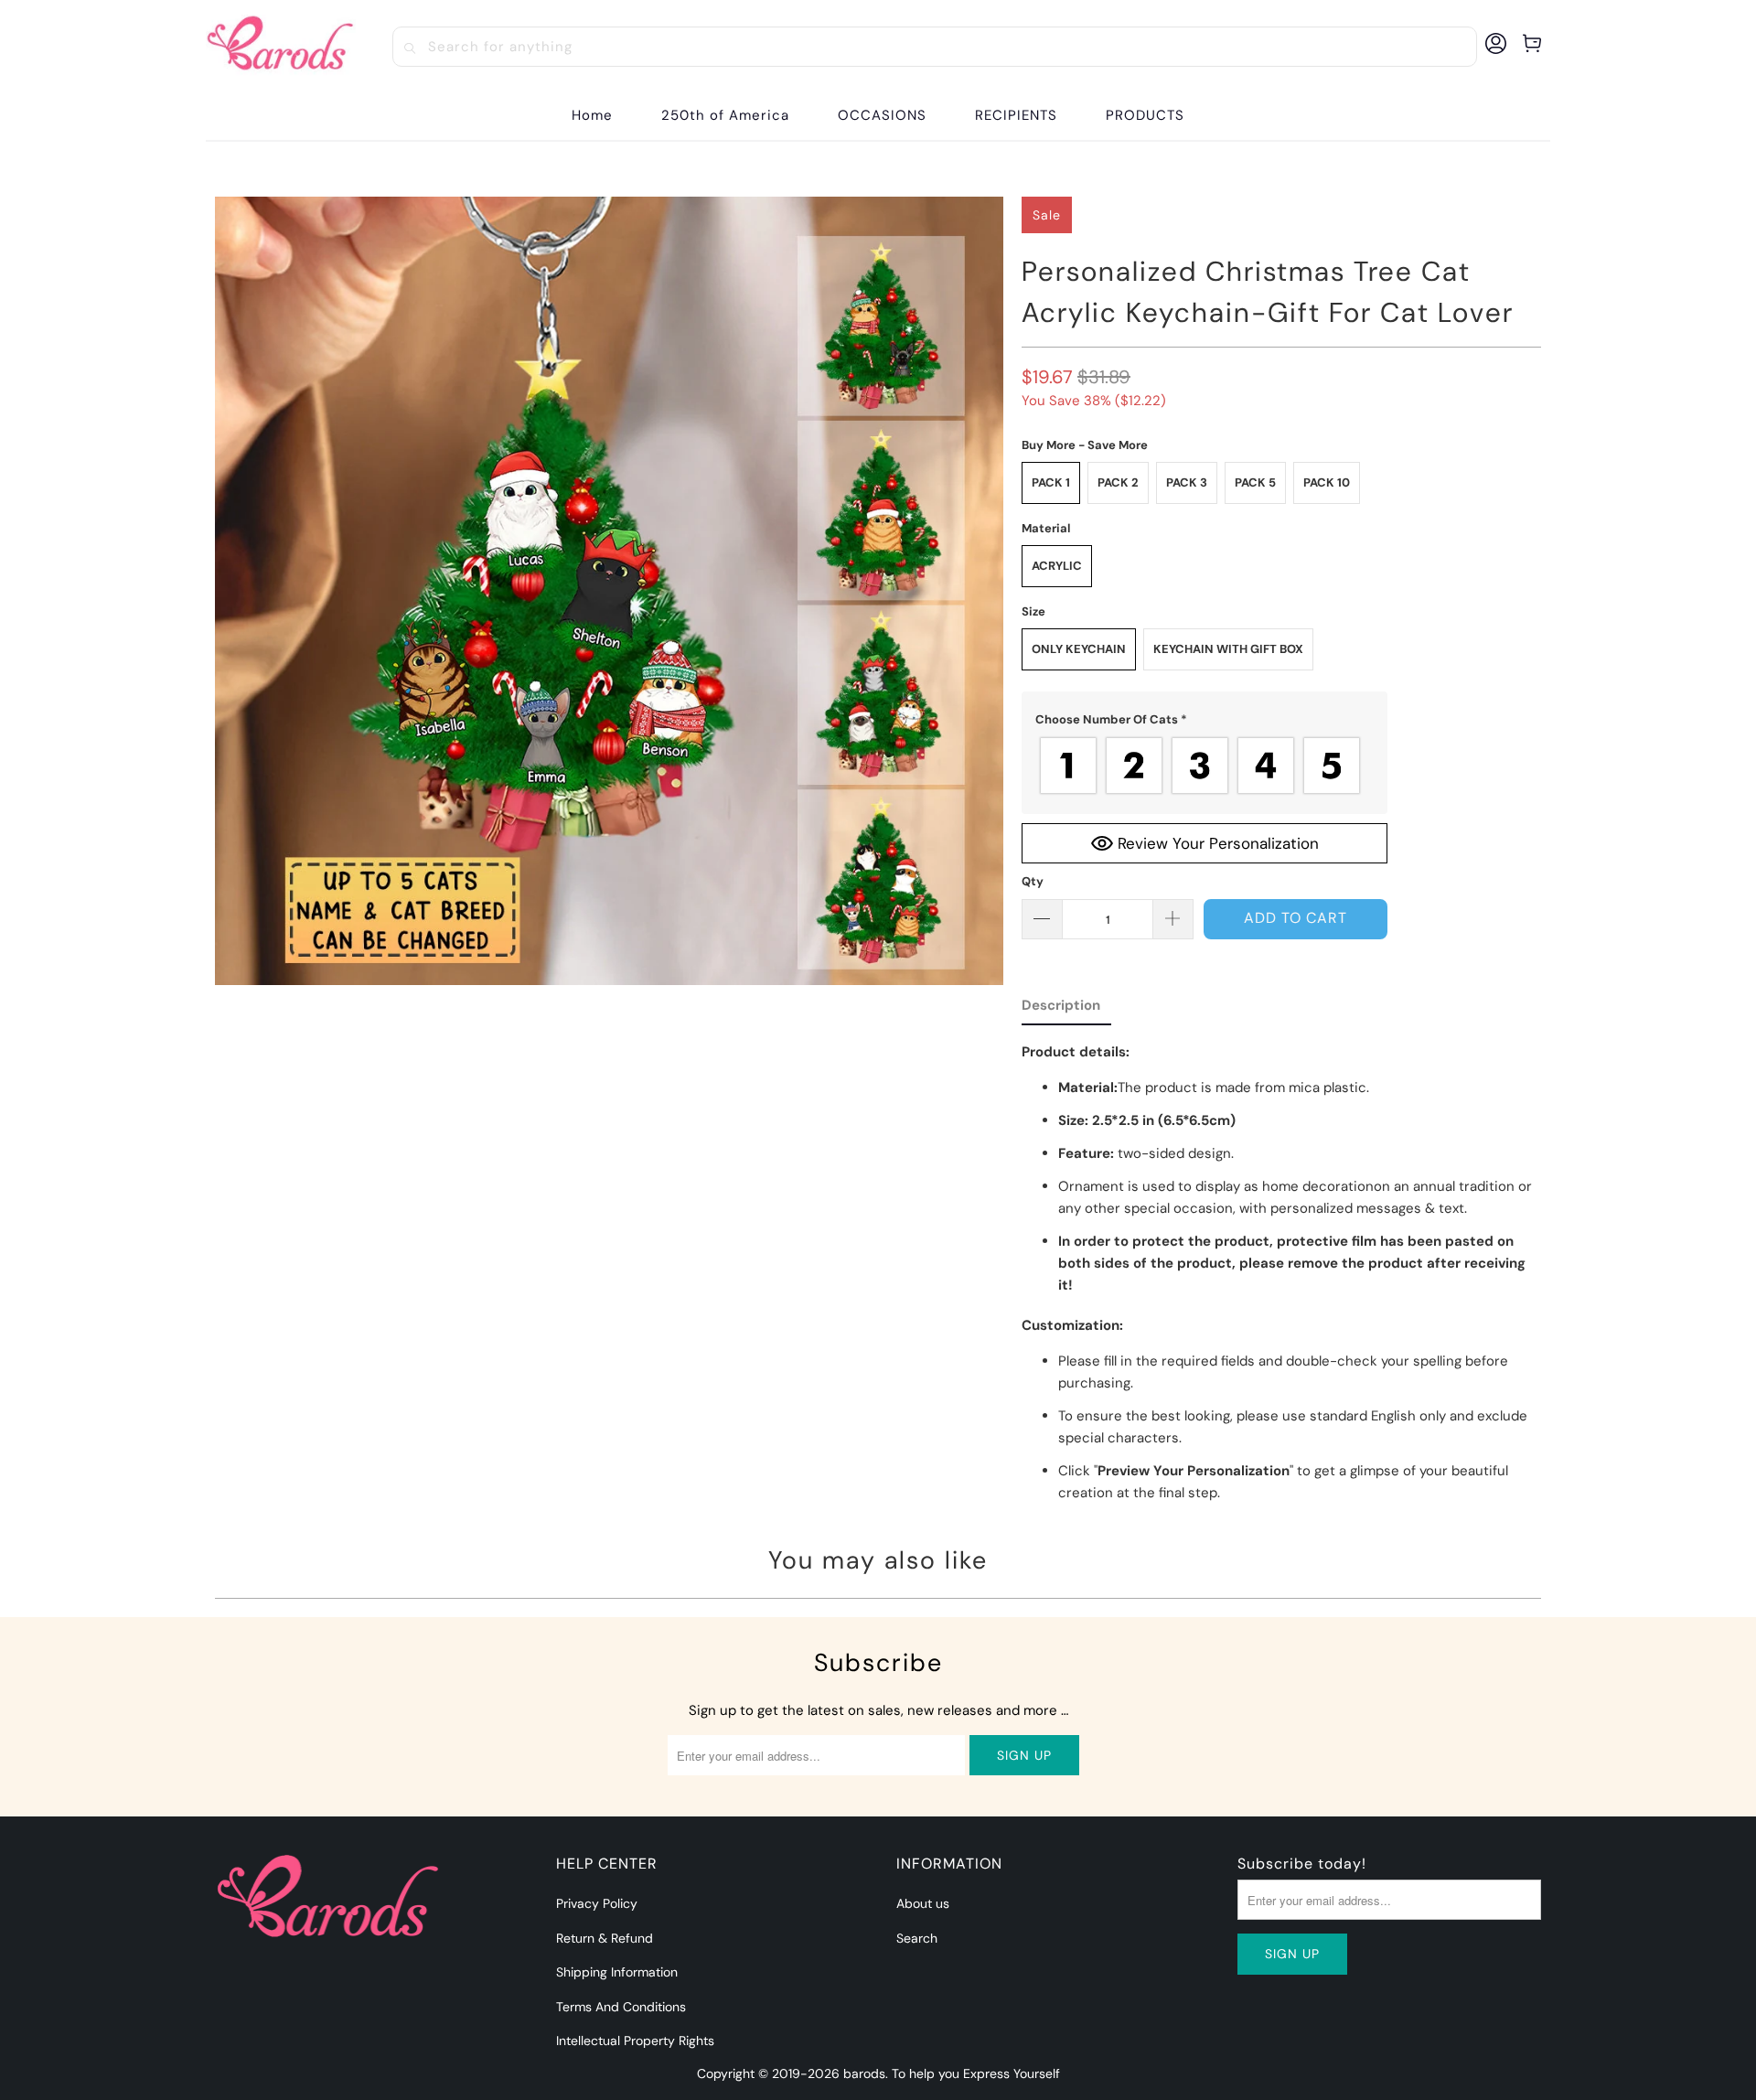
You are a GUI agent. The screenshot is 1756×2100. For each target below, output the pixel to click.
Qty (1033, 881)
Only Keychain (1079, 649)
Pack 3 (1187, 482)
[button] (882, 116)
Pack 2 (1118, 482)
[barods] (281, 47)
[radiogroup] (1205, 766)
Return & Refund (605, 1938)
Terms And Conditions (621, 2007)
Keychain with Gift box (1228, 649)
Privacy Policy (597, 1903)
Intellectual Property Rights (635, 2041)
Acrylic (1057, 566)
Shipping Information (617, 1972)
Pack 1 (1051, 482)
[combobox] (935, 47)
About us (923, 1903)
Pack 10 (1327, 482)
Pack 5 (1255, 482)
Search (917, 1938)
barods (864, 2073)
